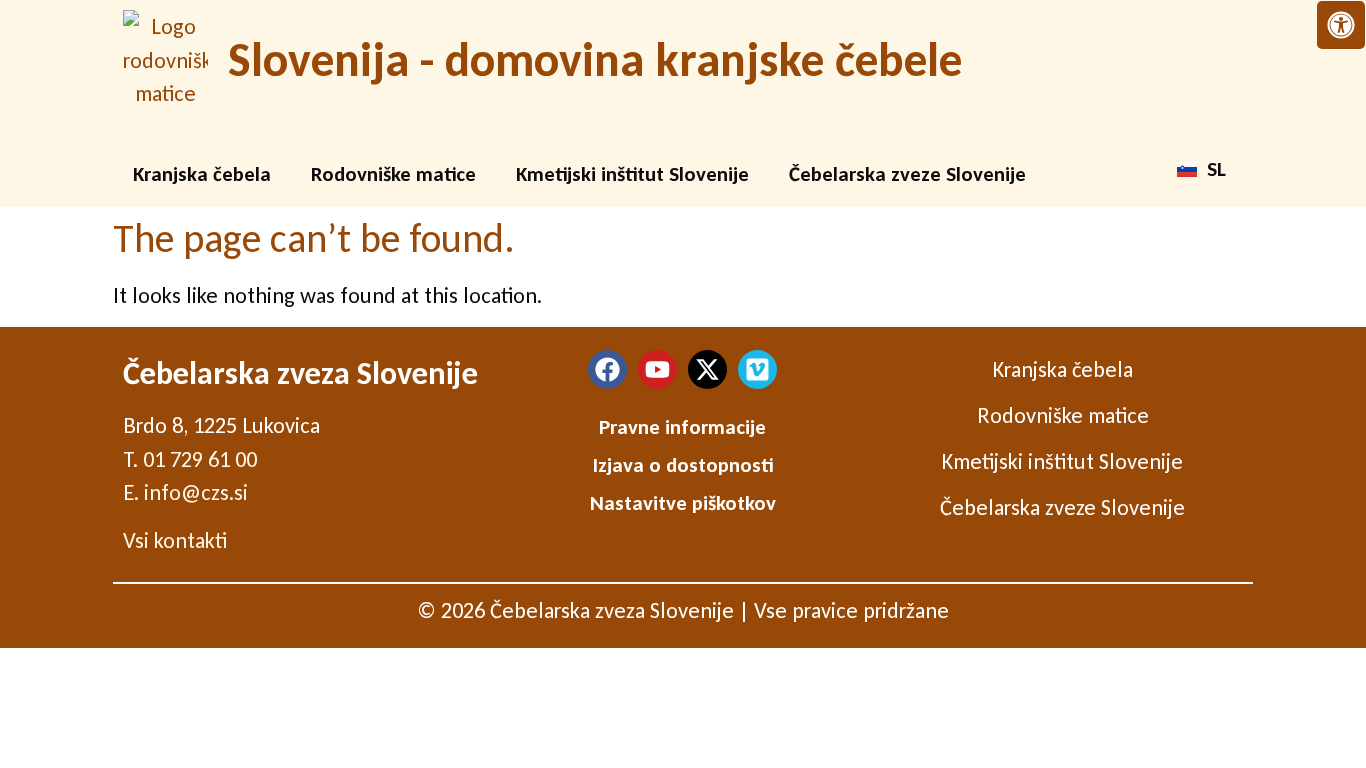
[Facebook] (607, 369)
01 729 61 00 (200, 459)
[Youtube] (657, 369)
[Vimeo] (757, 369)
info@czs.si (196, 492)
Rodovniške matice (393, 174)
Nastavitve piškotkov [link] (683, 503)
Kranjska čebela (202, 174)
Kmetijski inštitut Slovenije (632, 174)
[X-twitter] (707, 369)
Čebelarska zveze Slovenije (907, 174)
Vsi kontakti (175, 540)
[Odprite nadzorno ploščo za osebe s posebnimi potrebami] (1341, 25)
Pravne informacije (682, 427)
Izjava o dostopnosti (683, 465)
